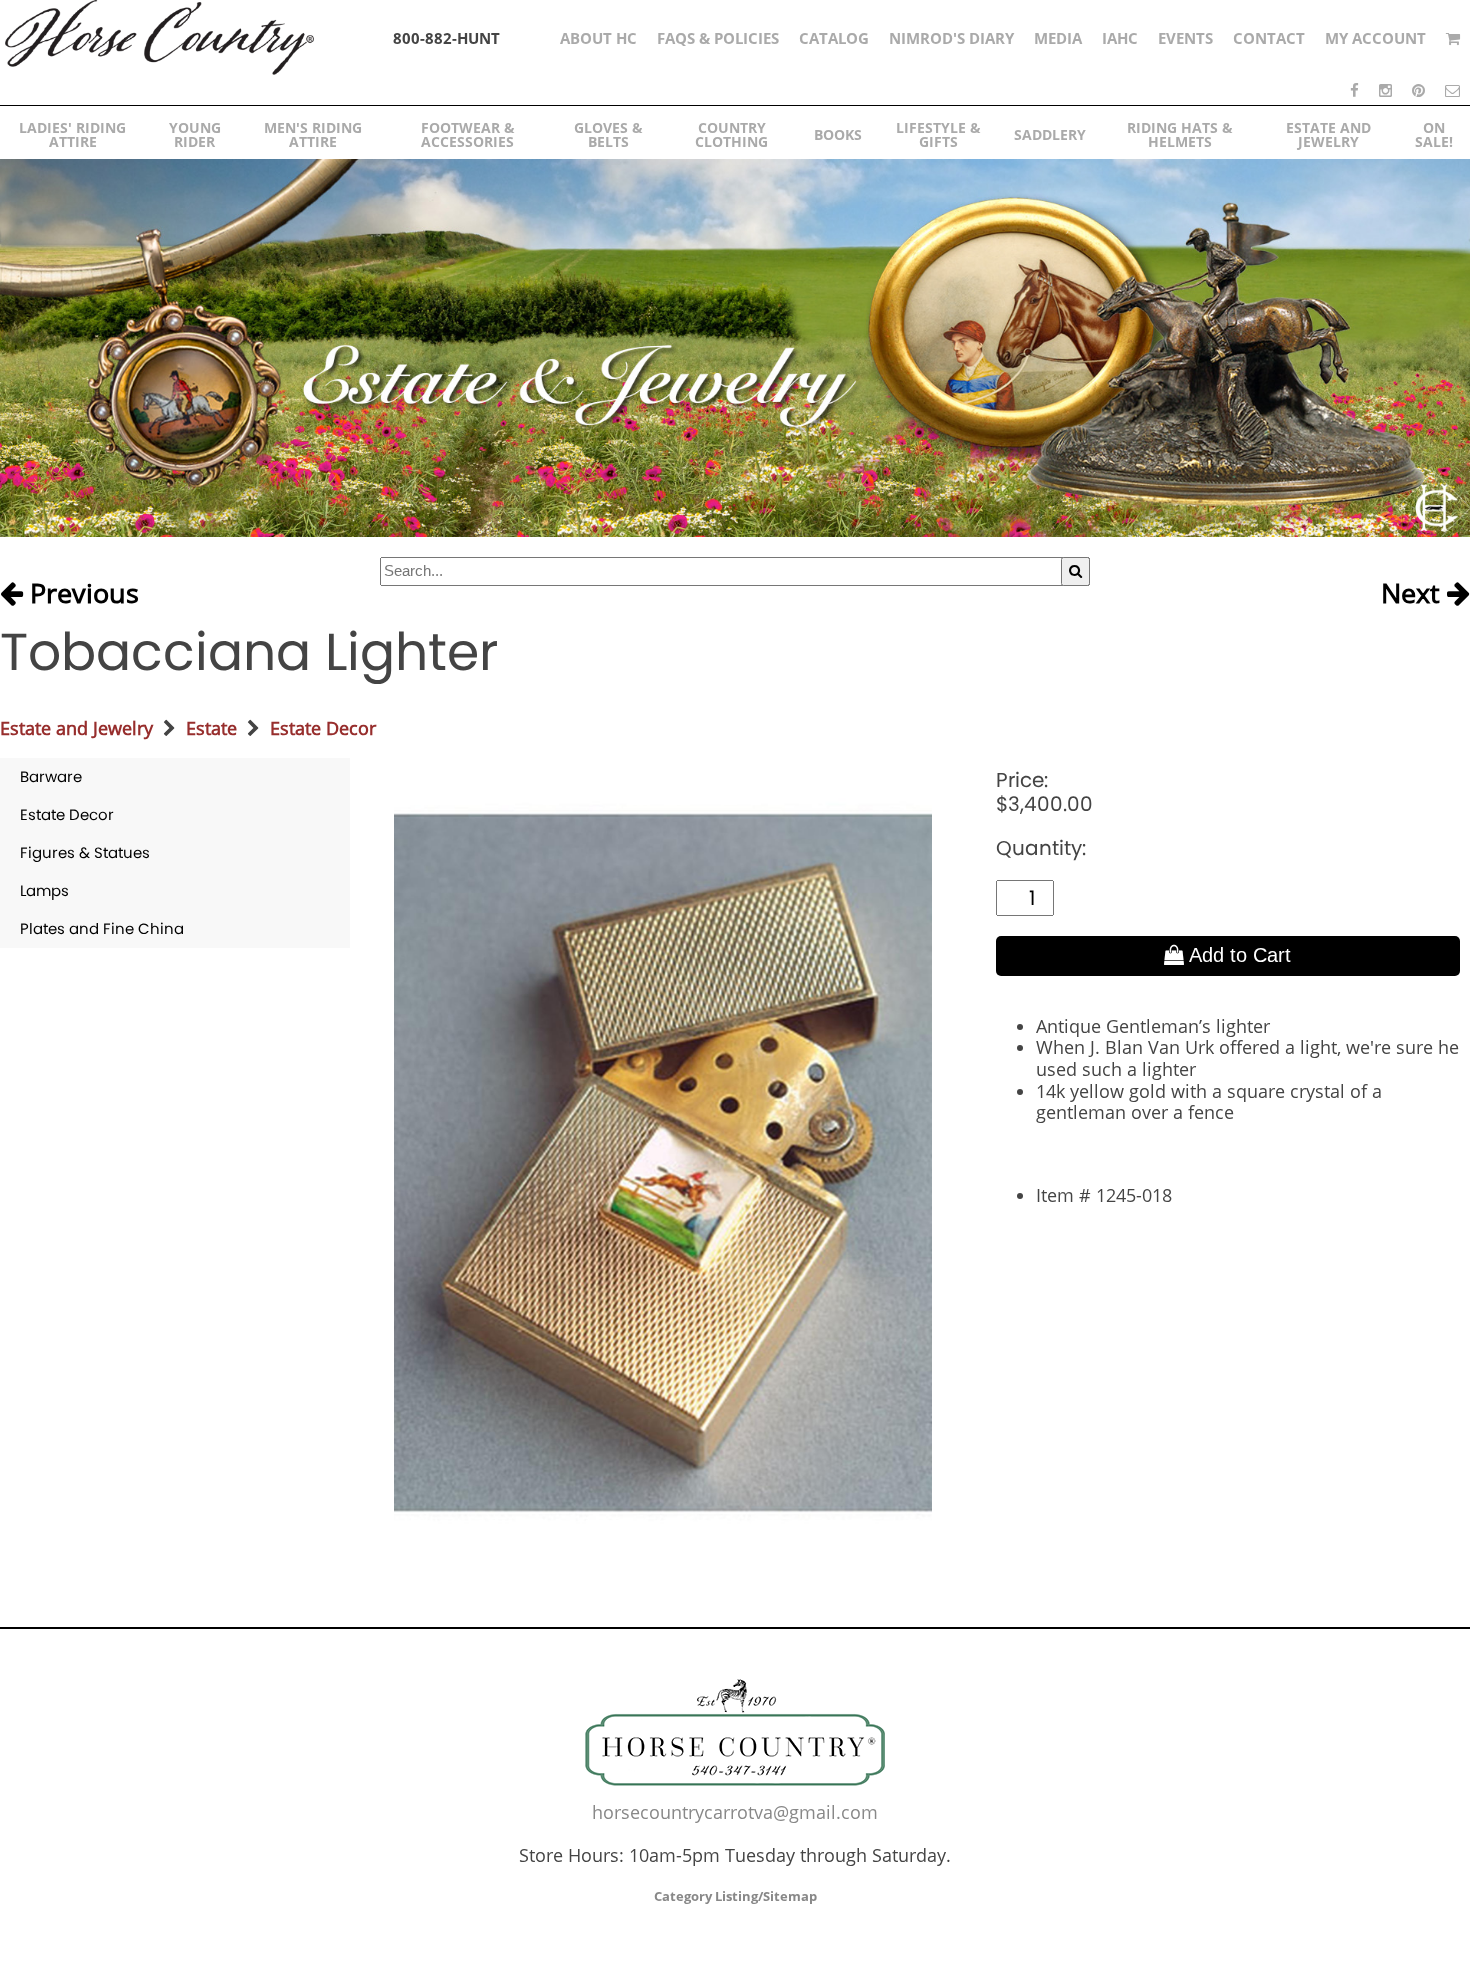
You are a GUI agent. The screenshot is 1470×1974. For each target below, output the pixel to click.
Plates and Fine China (102, 928)
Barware (51, 776)
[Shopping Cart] (1453, 38)
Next (1414, 594)
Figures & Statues (85, 852)
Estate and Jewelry (76, 728)
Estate (211, 728)
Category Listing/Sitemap (735, 1896)
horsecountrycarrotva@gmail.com (735, 1812)
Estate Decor (323, 728)
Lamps (44, 890)
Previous (81, 594)
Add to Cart (1237, 955)
